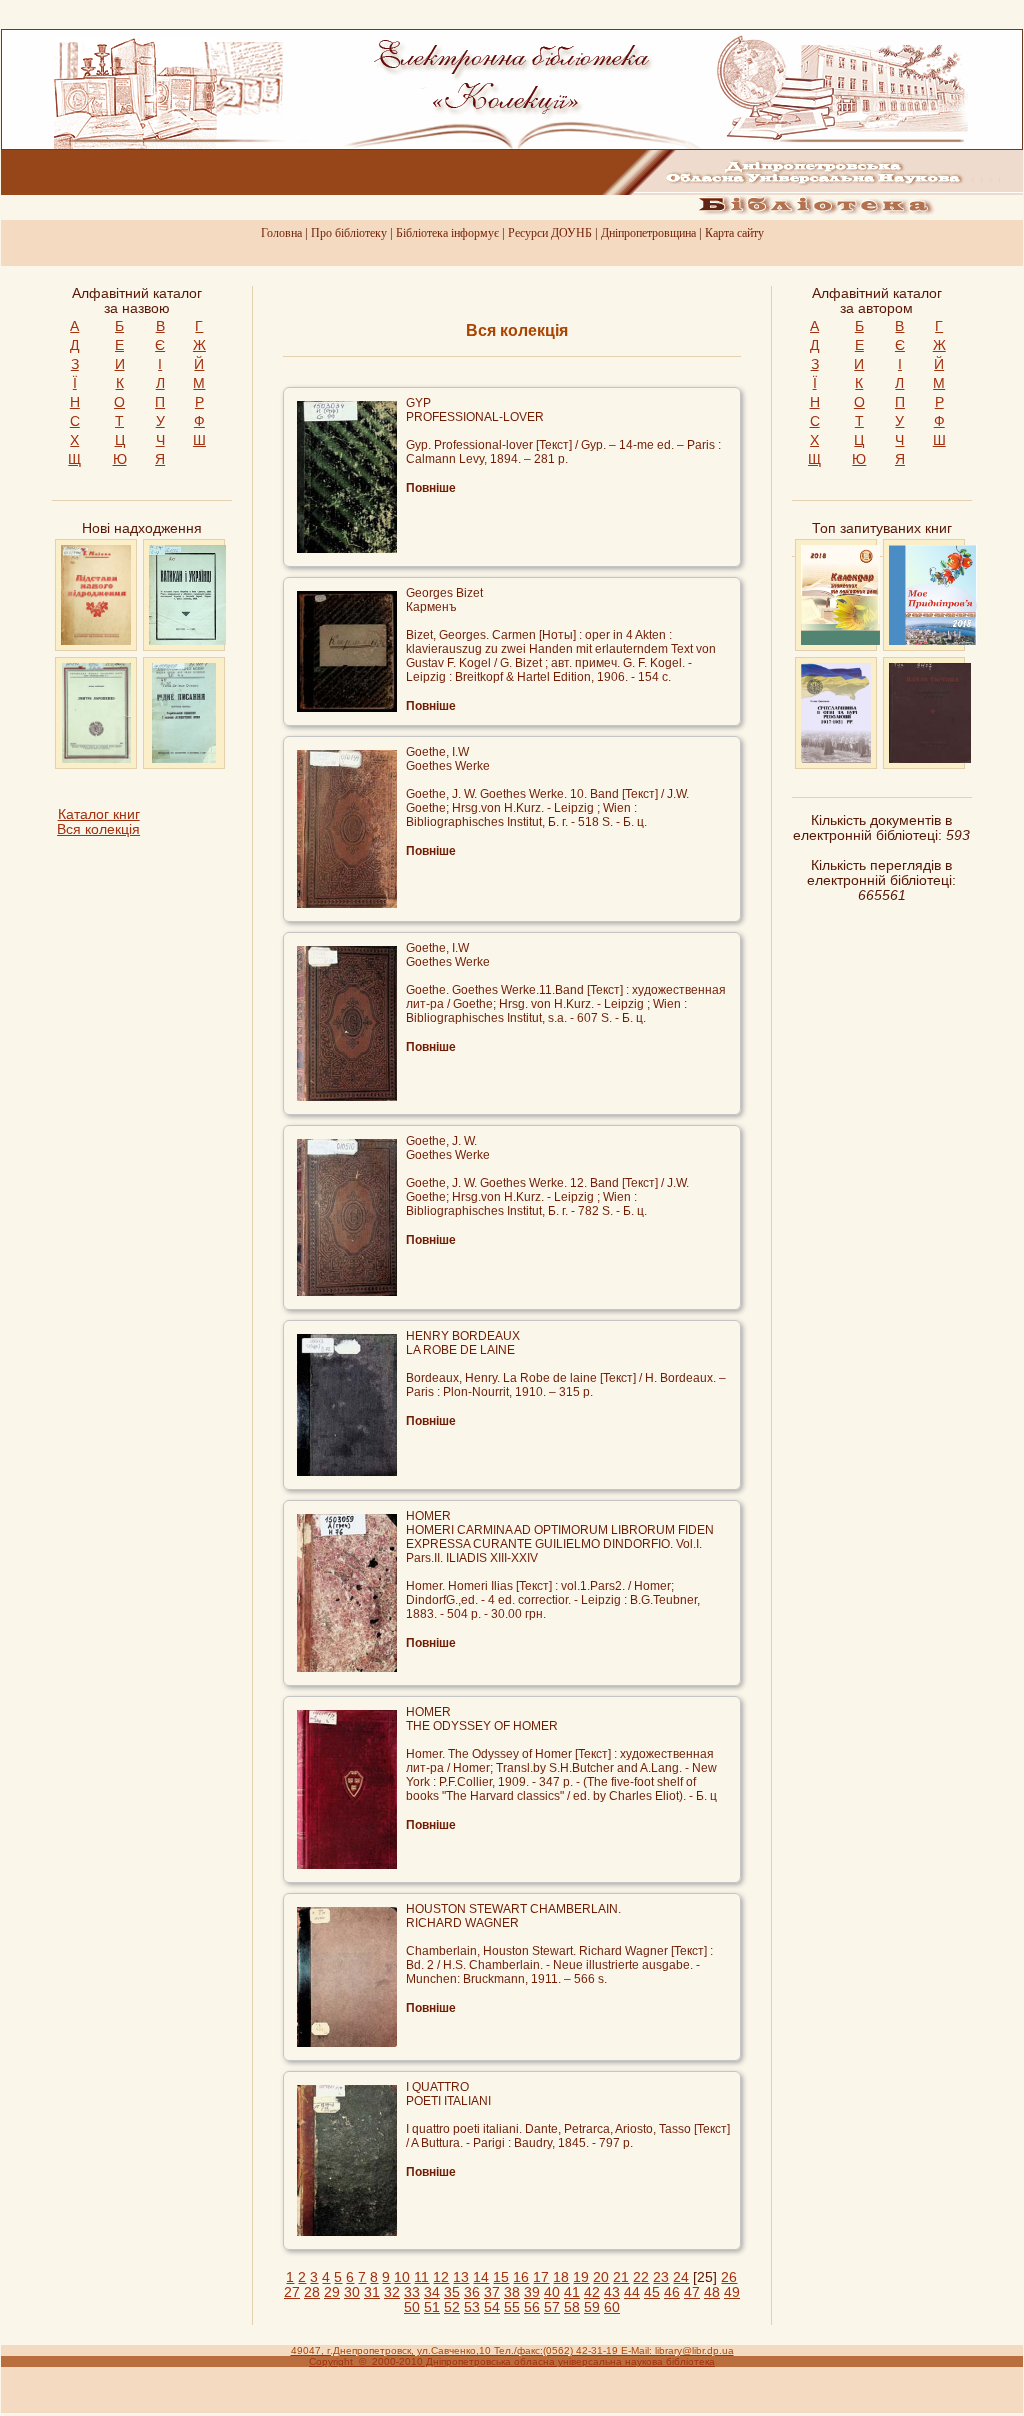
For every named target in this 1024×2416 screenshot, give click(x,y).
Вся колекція (98, 829)
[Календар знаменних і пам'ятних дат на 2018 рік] (840, 640)
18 (561, 2277)
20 (601, 2277)
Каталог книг (99, 814)
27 (292, 2292)
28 (312, 2292)
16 (521, 2277)
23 (661, 2277)
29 (332, 2292)
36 (472, 2292)
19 (581, 2277)
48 (712, 2292)
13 (461, 2277)
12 (441, 2277)
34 (432, 2292)
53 (472, 2307)
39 (532, 2292)
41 (572, 2292)
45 (652, 2292)
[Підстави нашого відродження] (96, 640)
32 (392, 2292)
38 (512, 2292)
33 (412, 2292)
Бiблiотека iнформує (447, 233)
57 (552, 2307)
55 (512, 2307)
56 (532, 2307)
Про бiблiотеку (349, 233)
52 (452, 2307)
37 (492, 2292)
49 (732, 2292)
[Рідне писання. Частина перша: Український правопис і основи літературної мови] (184, 758)
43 (612, 2292)
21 (621, 2277)
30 (352, 2292)
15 (501, 2277)
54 (492, 2307)
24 (681, 2277)
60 (612, 2307)
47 (692, 2292)
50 (412, 2307)
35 (452, 2292)
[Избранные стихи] (930, 758)
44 (632, 2292)
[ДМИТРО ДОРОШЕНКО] (96, 758)
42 (592, 2292)
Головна (281, 233)
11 (421, 2277)
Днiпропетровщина (648, 233)
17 (541, 2277)
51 (432, 2307)
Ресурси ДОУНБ (550, 233)
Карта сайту (734, 233)
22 (641, 2277)
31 (372, 2292)
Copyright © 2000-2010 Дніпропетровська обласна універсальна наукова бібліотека (512, 2361)
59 (592, 2307)
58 (572, 2307)
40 (552, 2292)
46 (672, 2292)
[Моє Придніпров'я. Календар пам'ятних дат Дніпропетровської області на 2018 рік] (933, 640)
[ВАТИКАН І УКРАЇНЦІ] (187, 640)
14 (481, 2277)
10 (402, 2277)
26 (729, 2277)
